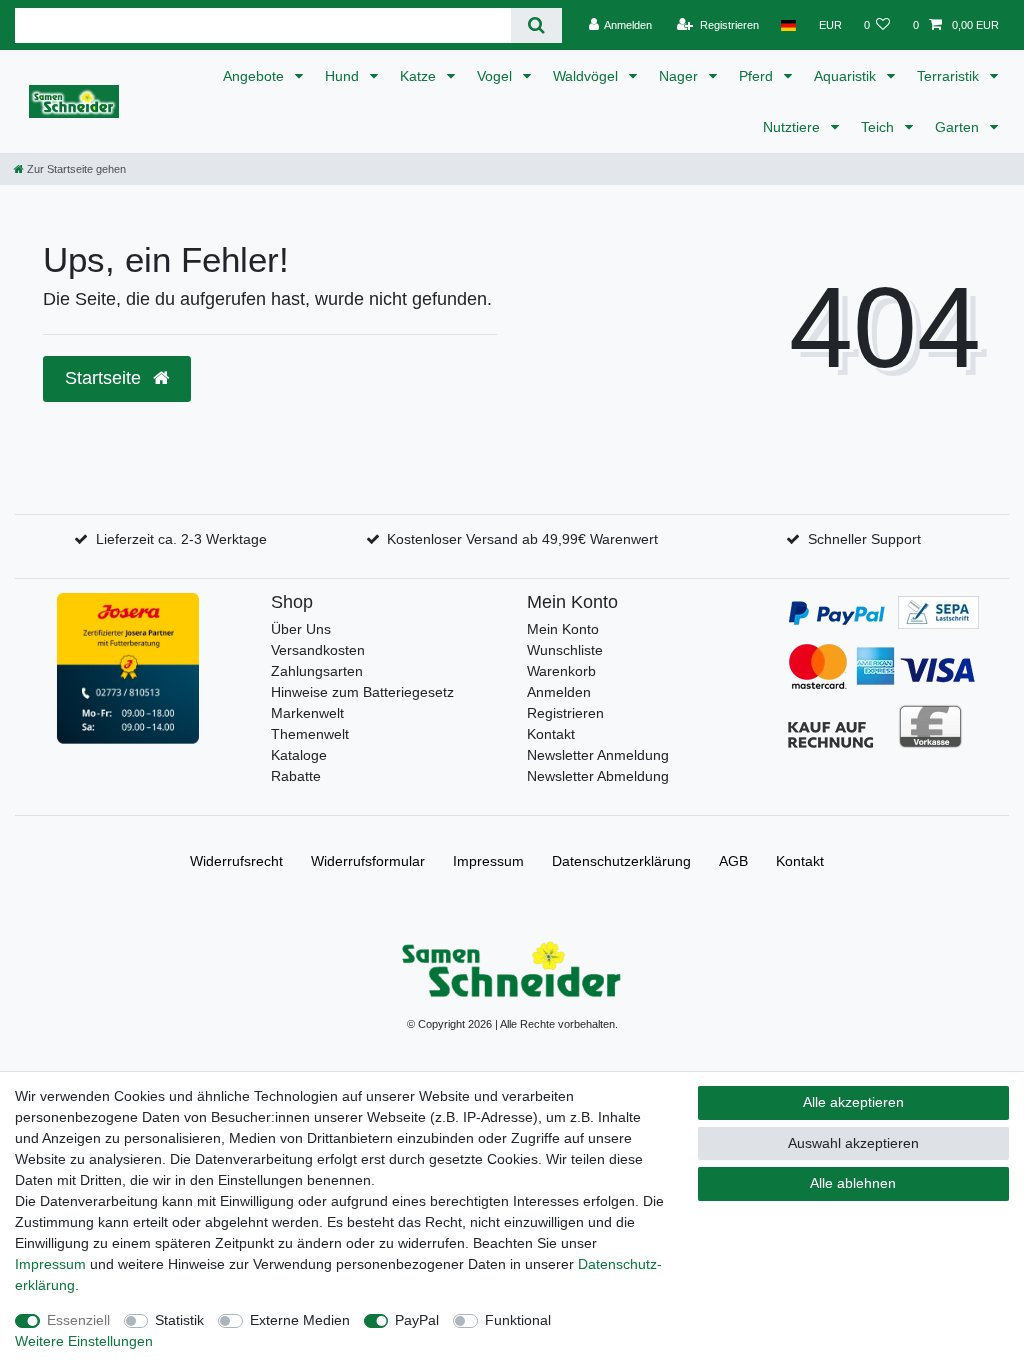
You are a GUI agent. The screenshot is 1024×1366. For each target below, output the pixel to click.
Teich (879, 127)
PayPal (417, 1320)
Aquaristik (847, 76)
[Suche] (536, 25)
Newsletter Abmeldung (598, 776)
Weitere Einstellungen (84, 1341)
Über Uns (301, 629)
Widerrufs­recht (236, 861)
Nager (680, 76)
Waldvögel (587, 76)
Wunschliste (565, 650)
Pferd (758, 76)
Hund (344, 76)
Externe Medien (300, 1320)
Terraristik (950, 76)
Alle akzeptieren (853, 1102)
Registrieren (565, 713)
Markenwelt (307, 713)
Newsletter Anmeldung (598, 755)
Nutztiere (793, 127)
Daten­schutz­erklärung (621, 861)
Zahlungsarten (317, 671)
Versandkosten (318, 650)
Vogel (496, 76)
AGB (733, 861)
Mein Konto (563, 629)
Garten (959, 127)
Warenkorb (561, 671)
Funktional (518, 1320)
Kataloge (299, 755)
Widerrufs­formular (368, 861)
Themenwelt (310, 734)
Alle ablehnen (853, 1183)
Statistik (179, 1320)
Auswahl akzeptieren (853, 1143)
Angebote (255, 76)
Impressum (488, 861)
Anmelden (559, 692)
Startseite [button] (105, 378)
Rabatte (296, 776)
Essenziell (78, 1320)
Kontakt (551, 734)
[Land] (788, 25)
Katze (420, 76)
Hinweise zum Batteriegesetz (362, 692)
